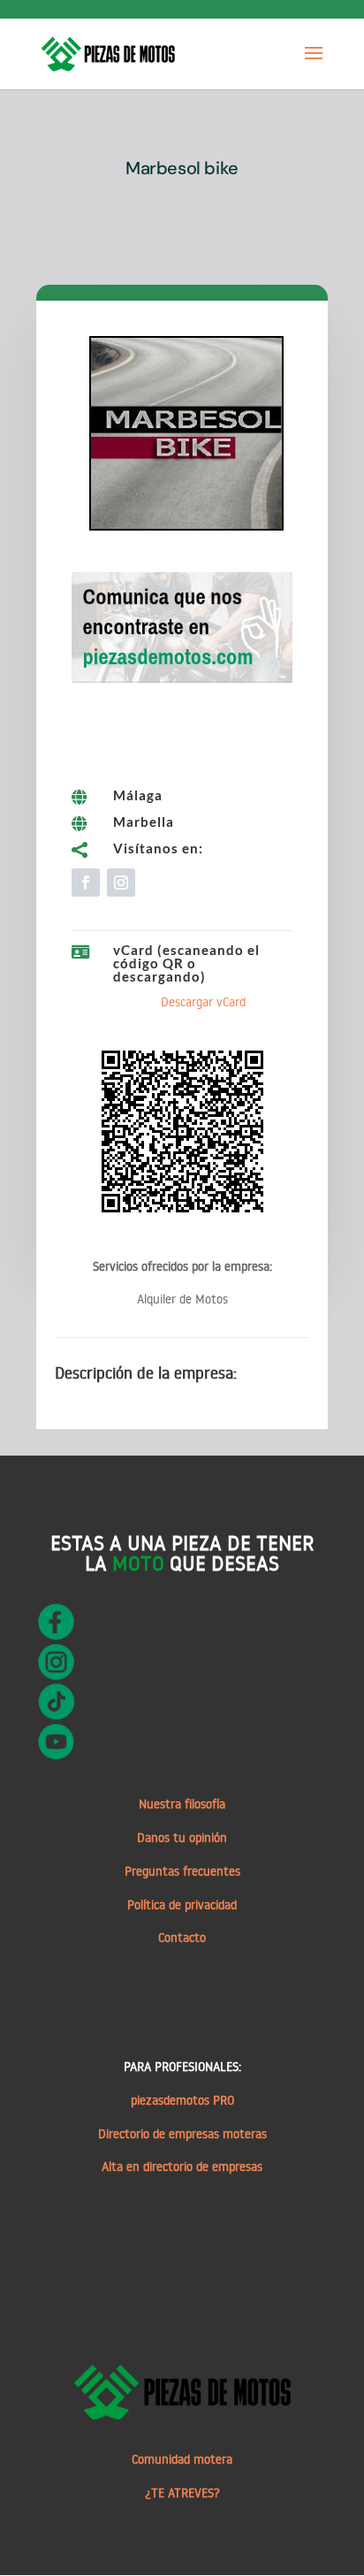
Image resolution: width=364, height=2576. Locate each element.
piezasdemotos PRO (182, 2100)
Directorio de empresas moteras (182, 2134)
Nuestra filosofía (182, 1804)
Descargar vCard (203, 1002)
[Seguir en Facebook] (86, 883)
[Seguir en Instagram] (121, 883)
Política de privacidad (182, 1905)
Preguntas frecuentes (182, 1871)
